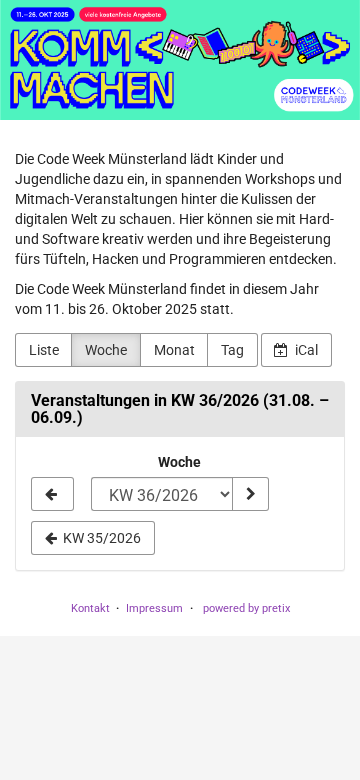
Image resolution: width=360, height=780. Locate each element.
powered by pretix (246, 608)
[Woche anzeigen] (250, 494)
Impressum (154, 608)
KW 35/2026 (100, 538)
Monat (174, 350)
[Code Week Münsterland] (180, 60)
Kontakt (90, 608)
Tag (232, 350)
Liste (44, 350)
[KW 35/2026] (52, 494)
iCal (305, 350)
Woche (106, 350)
